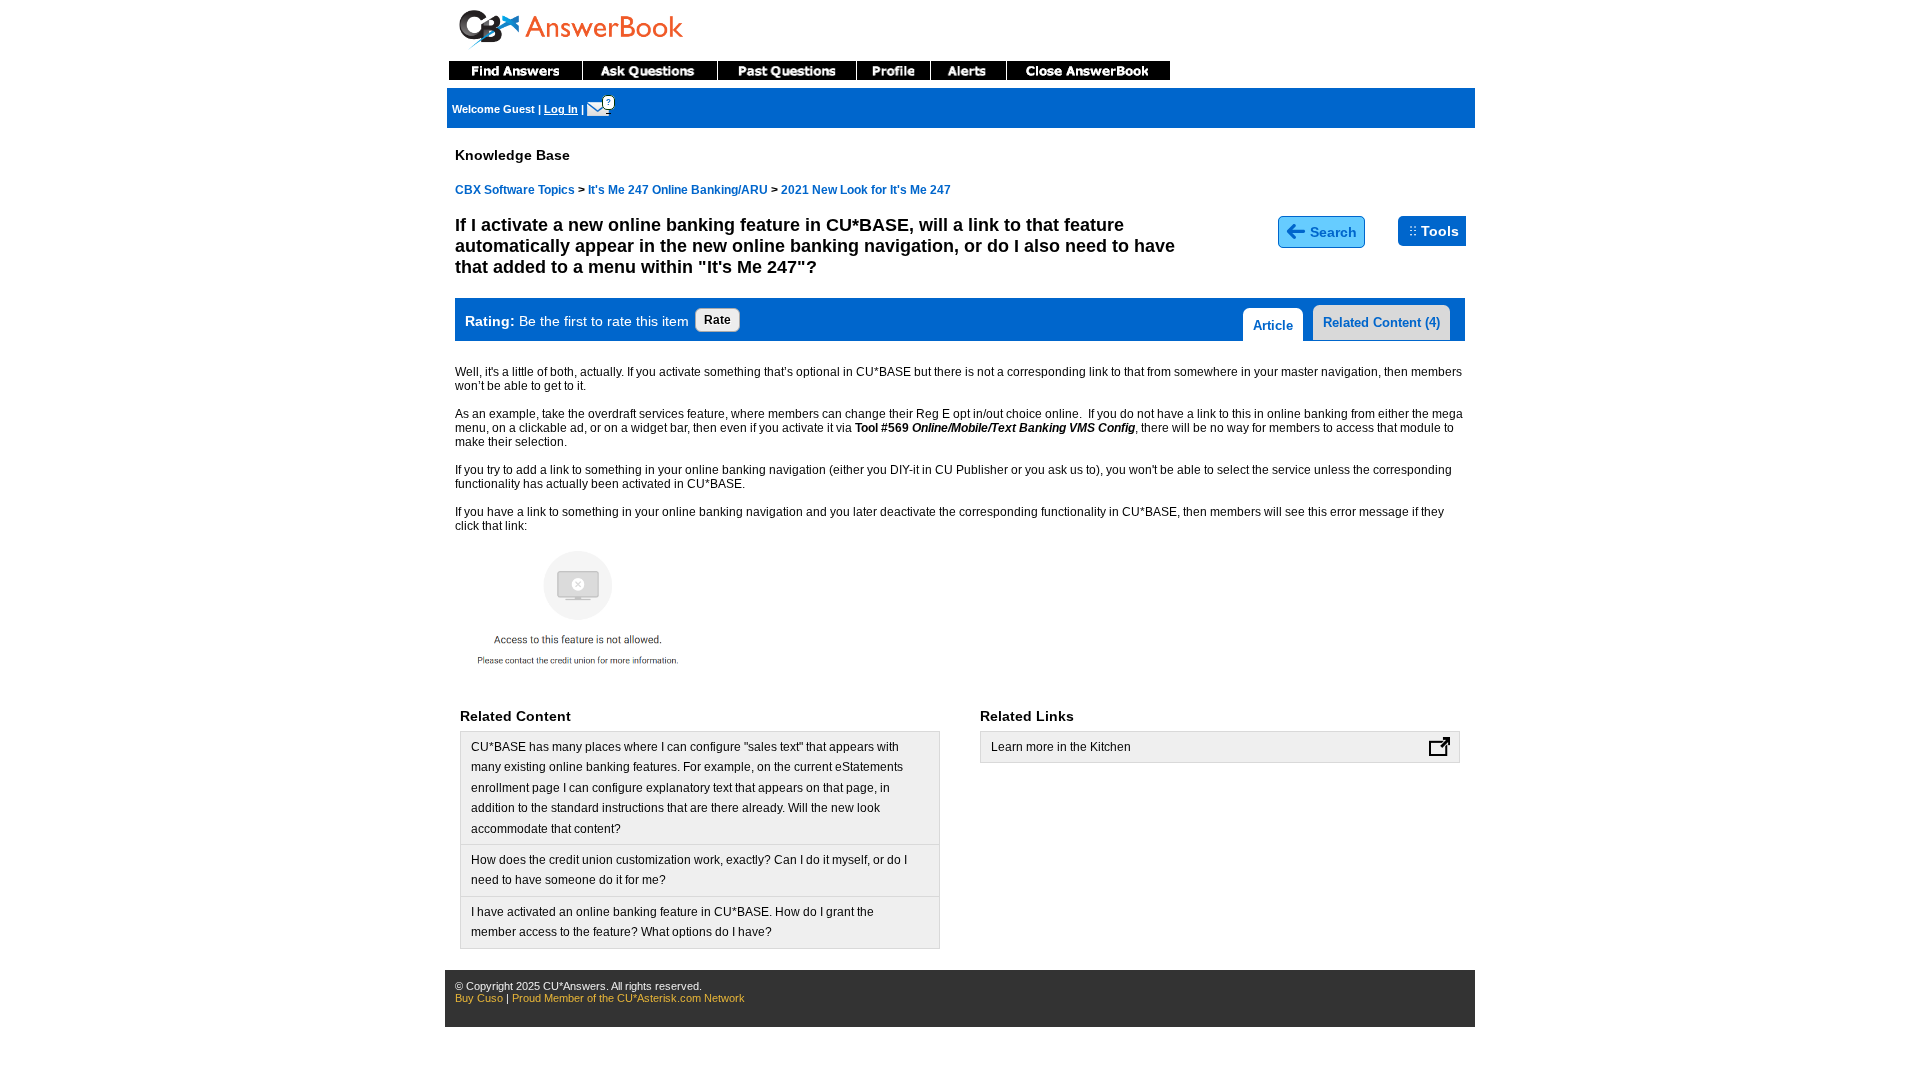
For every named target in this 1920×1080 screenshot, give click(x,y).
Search (1331, 232)
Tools (1440, 231)
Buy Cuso (479, 998)
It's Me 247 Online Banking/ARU (678, 190)
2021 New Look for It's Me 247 (866, 190)
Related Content (1381, 322)
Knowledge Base (512, 155)
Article (1273, 325)
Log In (561, 109)
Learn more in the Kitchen (1061, 747)
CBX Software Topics (515, 190)
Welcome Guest (493, 109)
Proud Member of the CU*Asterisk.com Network (628, 998)
